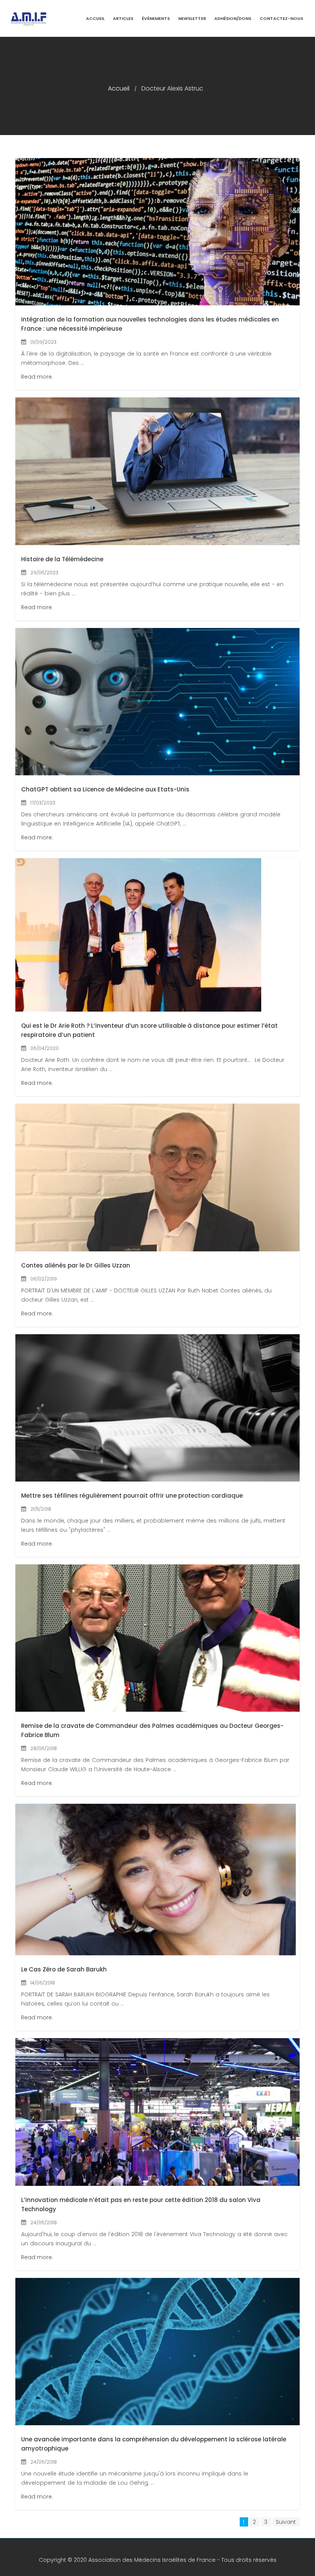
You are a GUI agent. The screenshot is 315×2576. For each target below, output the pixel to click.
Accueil (95, 18)
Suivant (286, 2522)
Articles (123, 18)
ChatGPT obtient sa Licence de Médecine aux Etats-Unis (105, 789)
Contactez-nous (281, 18)
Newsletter (192, 18)
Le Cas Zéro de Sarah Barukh (64, 1969)
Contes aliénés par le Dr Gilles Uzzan (76, 1265)
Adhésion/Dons (233, 18)
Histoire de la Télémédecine (62, 559)
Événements (156, 18)
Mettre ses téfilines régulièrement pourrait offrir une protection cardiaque (132, 1496)
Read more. (37, 377)
